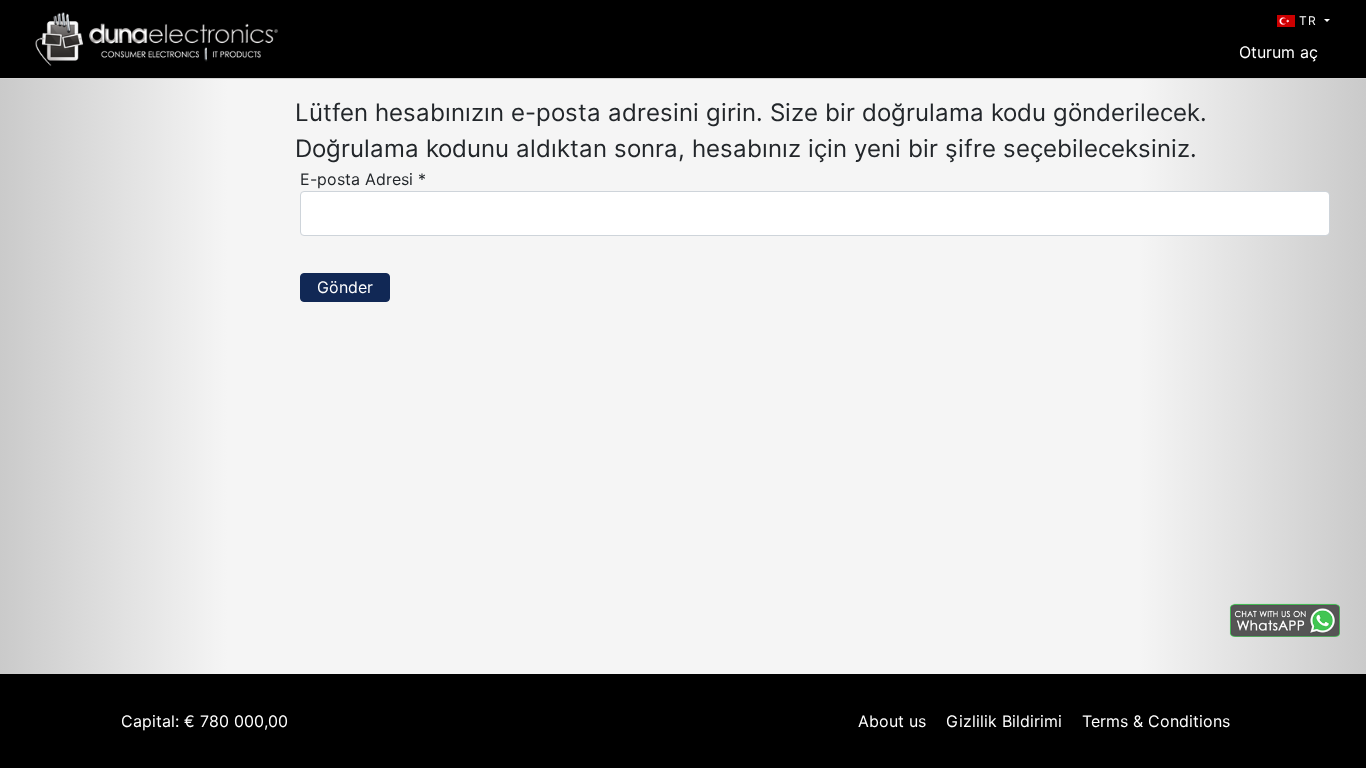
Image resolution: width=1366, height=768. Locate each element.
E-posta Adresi (363, 179)
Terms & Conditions (1156, 721)
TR (1308, 20)
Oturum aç (1278, 52)
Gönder (345, 287)
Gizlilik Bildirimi (1004, 721)
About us (892, 721)
